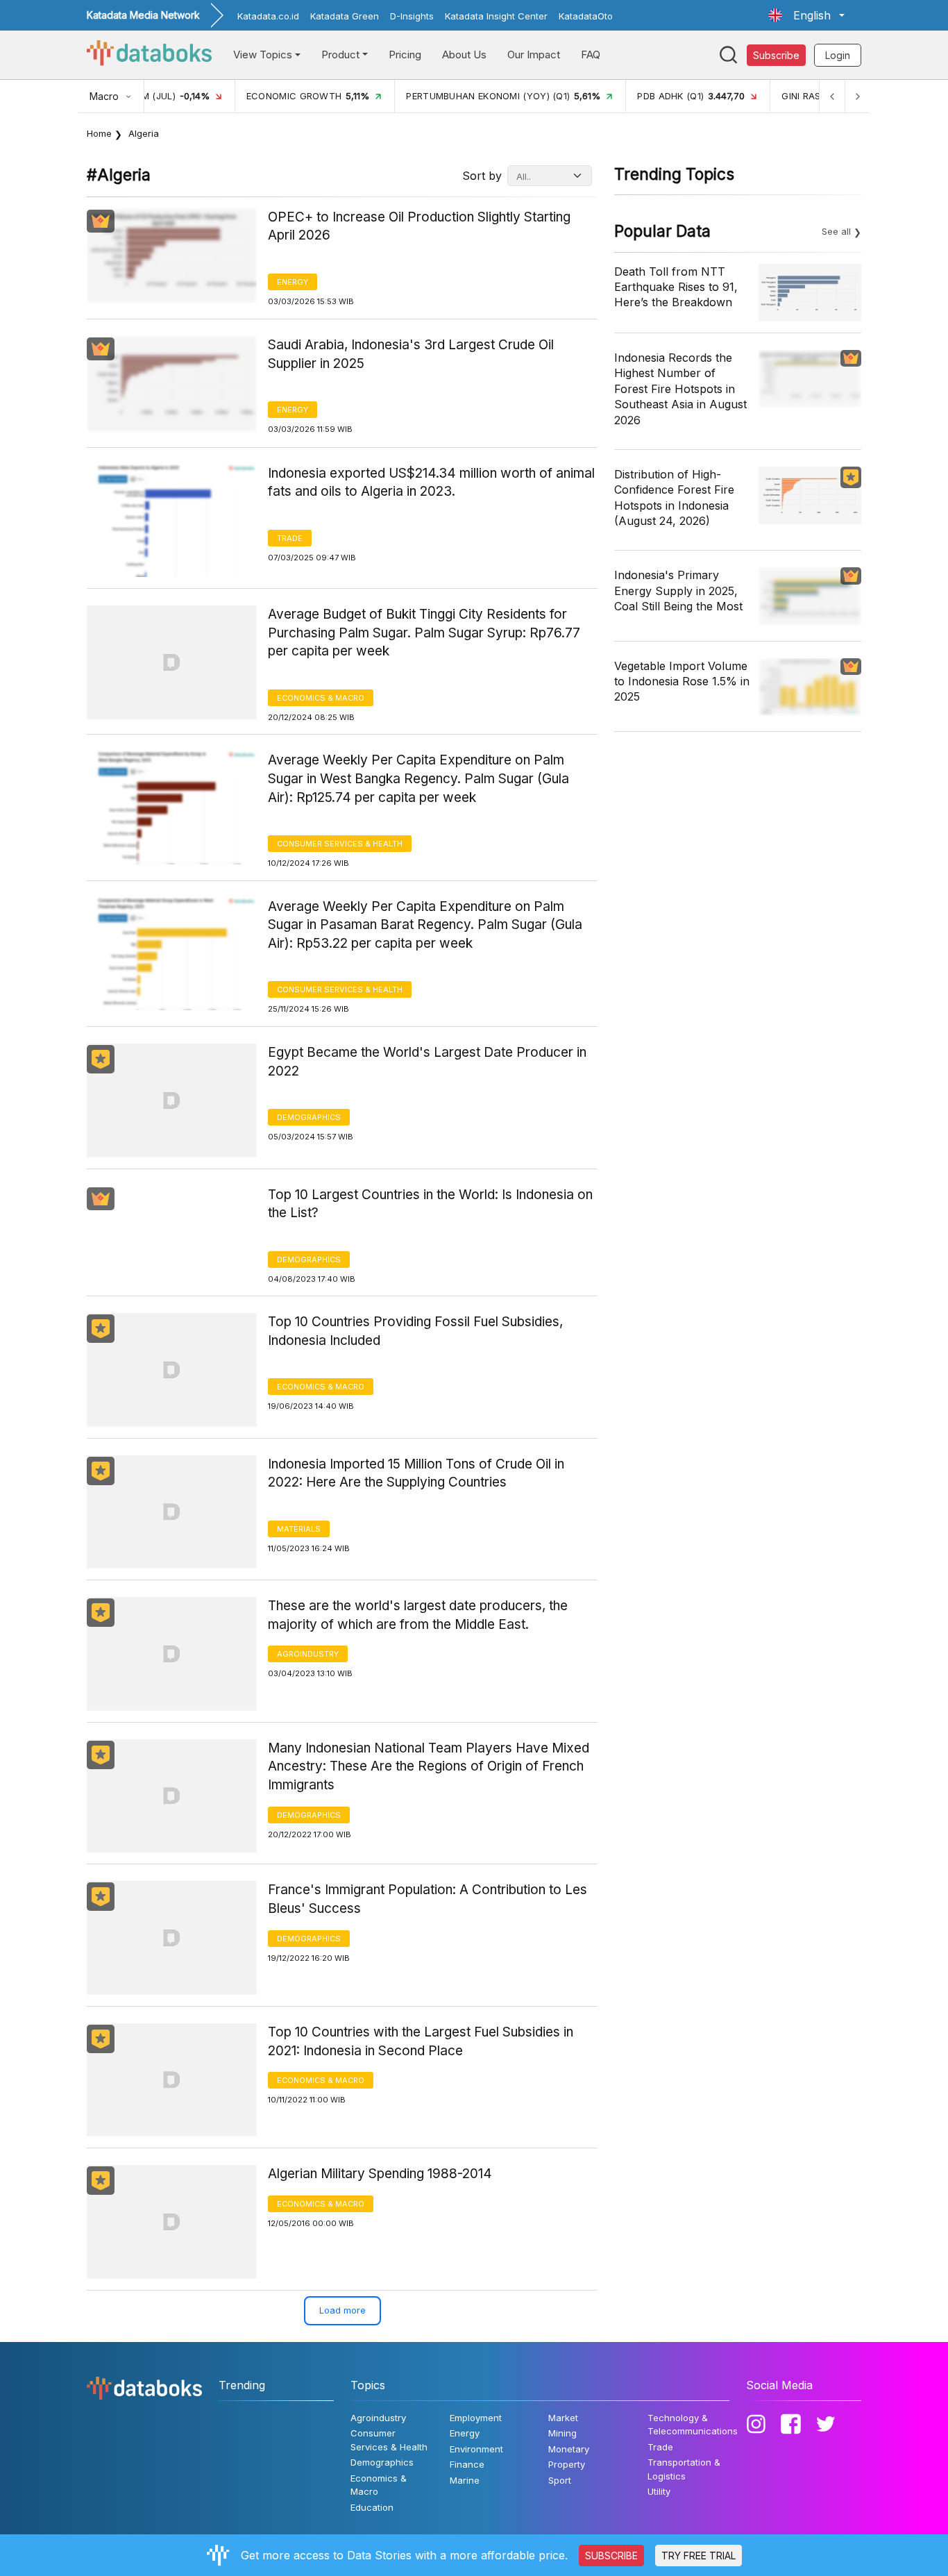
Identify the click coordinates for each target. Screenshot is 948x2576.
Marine (465, 2480)
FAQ (591, 55)
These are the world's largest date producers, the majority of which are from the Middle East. (418, 1615)
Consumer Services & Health (340, 844)
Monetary (569, 2449)
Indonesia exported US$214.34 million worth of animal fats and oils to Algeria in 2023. (431, 483)
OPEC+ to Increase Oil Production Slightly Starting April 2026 (419, 226)
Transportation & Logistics (684, 2469)
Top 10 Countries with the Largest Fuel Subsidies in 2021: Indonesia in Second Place (421, 2041)
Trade (290, 538)
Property (567, 2464)
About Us (464, 55)
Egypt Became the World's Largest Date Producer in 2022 (427, 1062)
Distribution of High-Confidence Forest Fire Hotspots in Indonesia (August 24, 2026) (674, 497)
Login (838, 55)
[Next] (857, 96)
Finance (467, 2464)
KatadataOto (586, 16)
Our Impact (534, 55)
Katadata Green (345, 16)
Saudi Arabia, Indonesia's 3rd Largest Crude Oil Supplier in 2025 (411, 354)
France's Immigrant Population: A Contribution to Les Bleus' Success (428, 1899)
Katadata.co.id (268, 16)
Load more (342, 2310)
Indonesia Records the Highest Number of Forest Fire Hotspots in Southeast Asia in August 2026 (680, 389)
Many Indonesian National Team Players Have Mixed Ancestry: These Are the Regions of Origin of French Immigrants (429, 1766)
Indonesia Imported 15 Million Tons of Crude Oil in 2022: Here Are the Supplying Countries (416, 1473)
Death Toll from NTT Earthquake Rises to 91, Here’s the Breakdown (676, 287)
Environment (476, 2449)
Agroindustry (308, 1654)
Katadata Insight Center (496, 16)
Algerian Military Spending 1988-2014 (380, 2174)
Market (563, 2418)
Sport (560, 2480)
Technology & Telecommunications (693, 2425)
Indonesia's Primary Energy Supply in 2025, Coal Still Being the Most (678, 591)
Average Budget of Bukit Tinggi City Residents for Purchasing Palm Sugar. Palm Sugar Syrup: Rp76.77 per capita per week (424, 633)
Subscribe (776, 55)
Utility (659, 2491)
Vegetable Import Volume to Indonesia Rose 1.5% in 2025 (682, 681)
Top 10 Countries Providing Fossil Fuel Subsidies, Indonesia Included (415, 1331)
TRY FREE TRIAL (699, 2556)
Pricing (405, 55)
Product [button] (340, 55)
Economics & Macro (321, 698)
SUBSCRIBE (611, 2556)
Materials (299, 1529)
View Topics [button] (263, 55)
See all (836, 231)
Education (372, 2507)
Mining (562, 2433)
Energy (293, 282)
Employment (476, 2418)
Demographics (309, 1117)
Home (99, 133)
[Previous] (832, 96)
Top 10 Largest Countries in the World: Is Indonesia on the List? (430, 1204)
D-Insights (412, 16)
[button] (806, 15)
